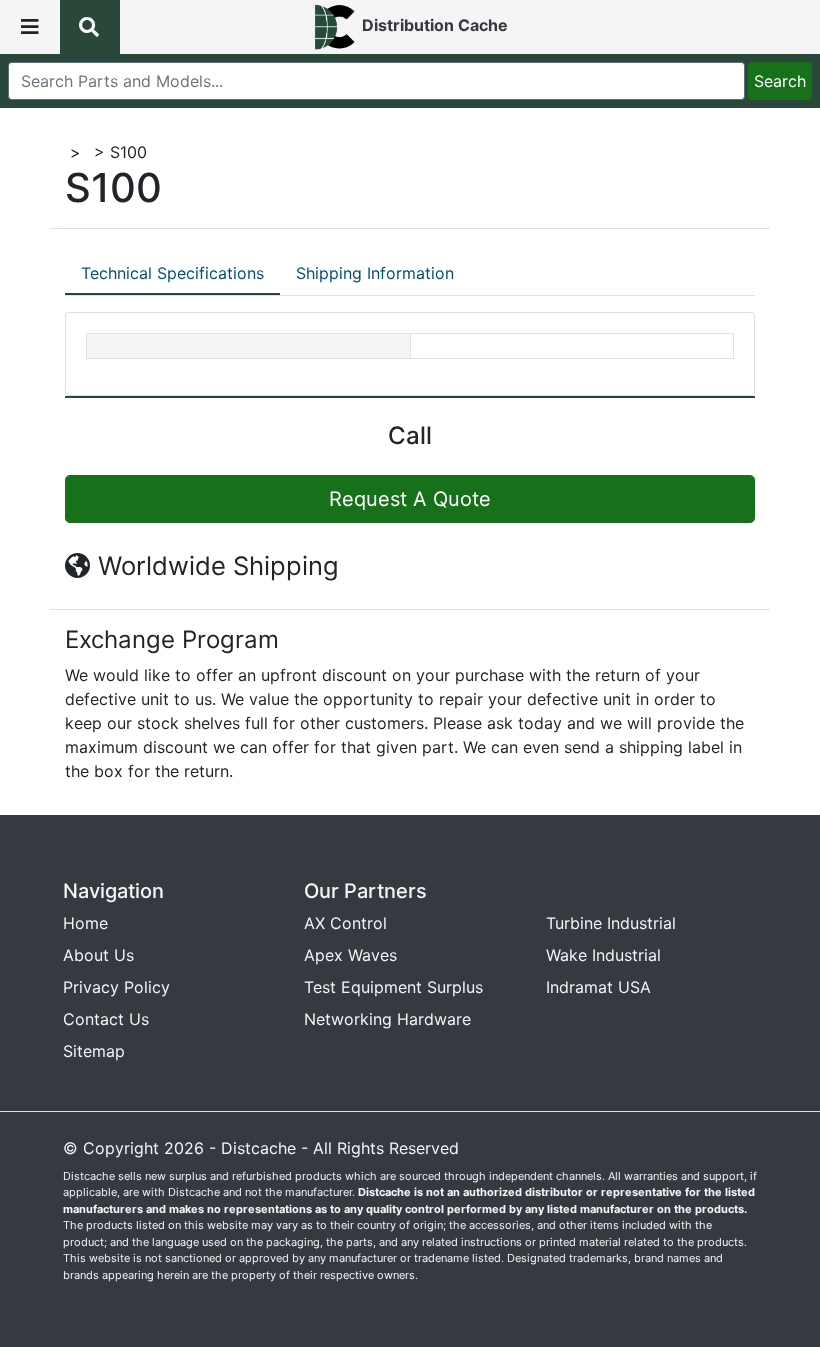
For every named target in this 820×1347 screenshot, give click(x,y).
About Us (98, 955)
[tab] (172, 274)
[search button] (90, 27)
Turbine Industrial (611, 923)
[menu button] (30, 27)
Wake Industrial (603, 955)
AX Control (345, 923)
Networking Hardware (387, 1019)
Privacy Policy (116, 987)
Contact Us (106, 1019)
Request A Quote (410, 499)
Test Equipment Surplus (393, 987)
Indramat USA (598, 987)
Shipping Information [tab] (375, 273)
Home (85, 923)
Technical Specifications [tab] (172, 273)
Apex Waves (350, 955)
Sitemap (94, 1051)
